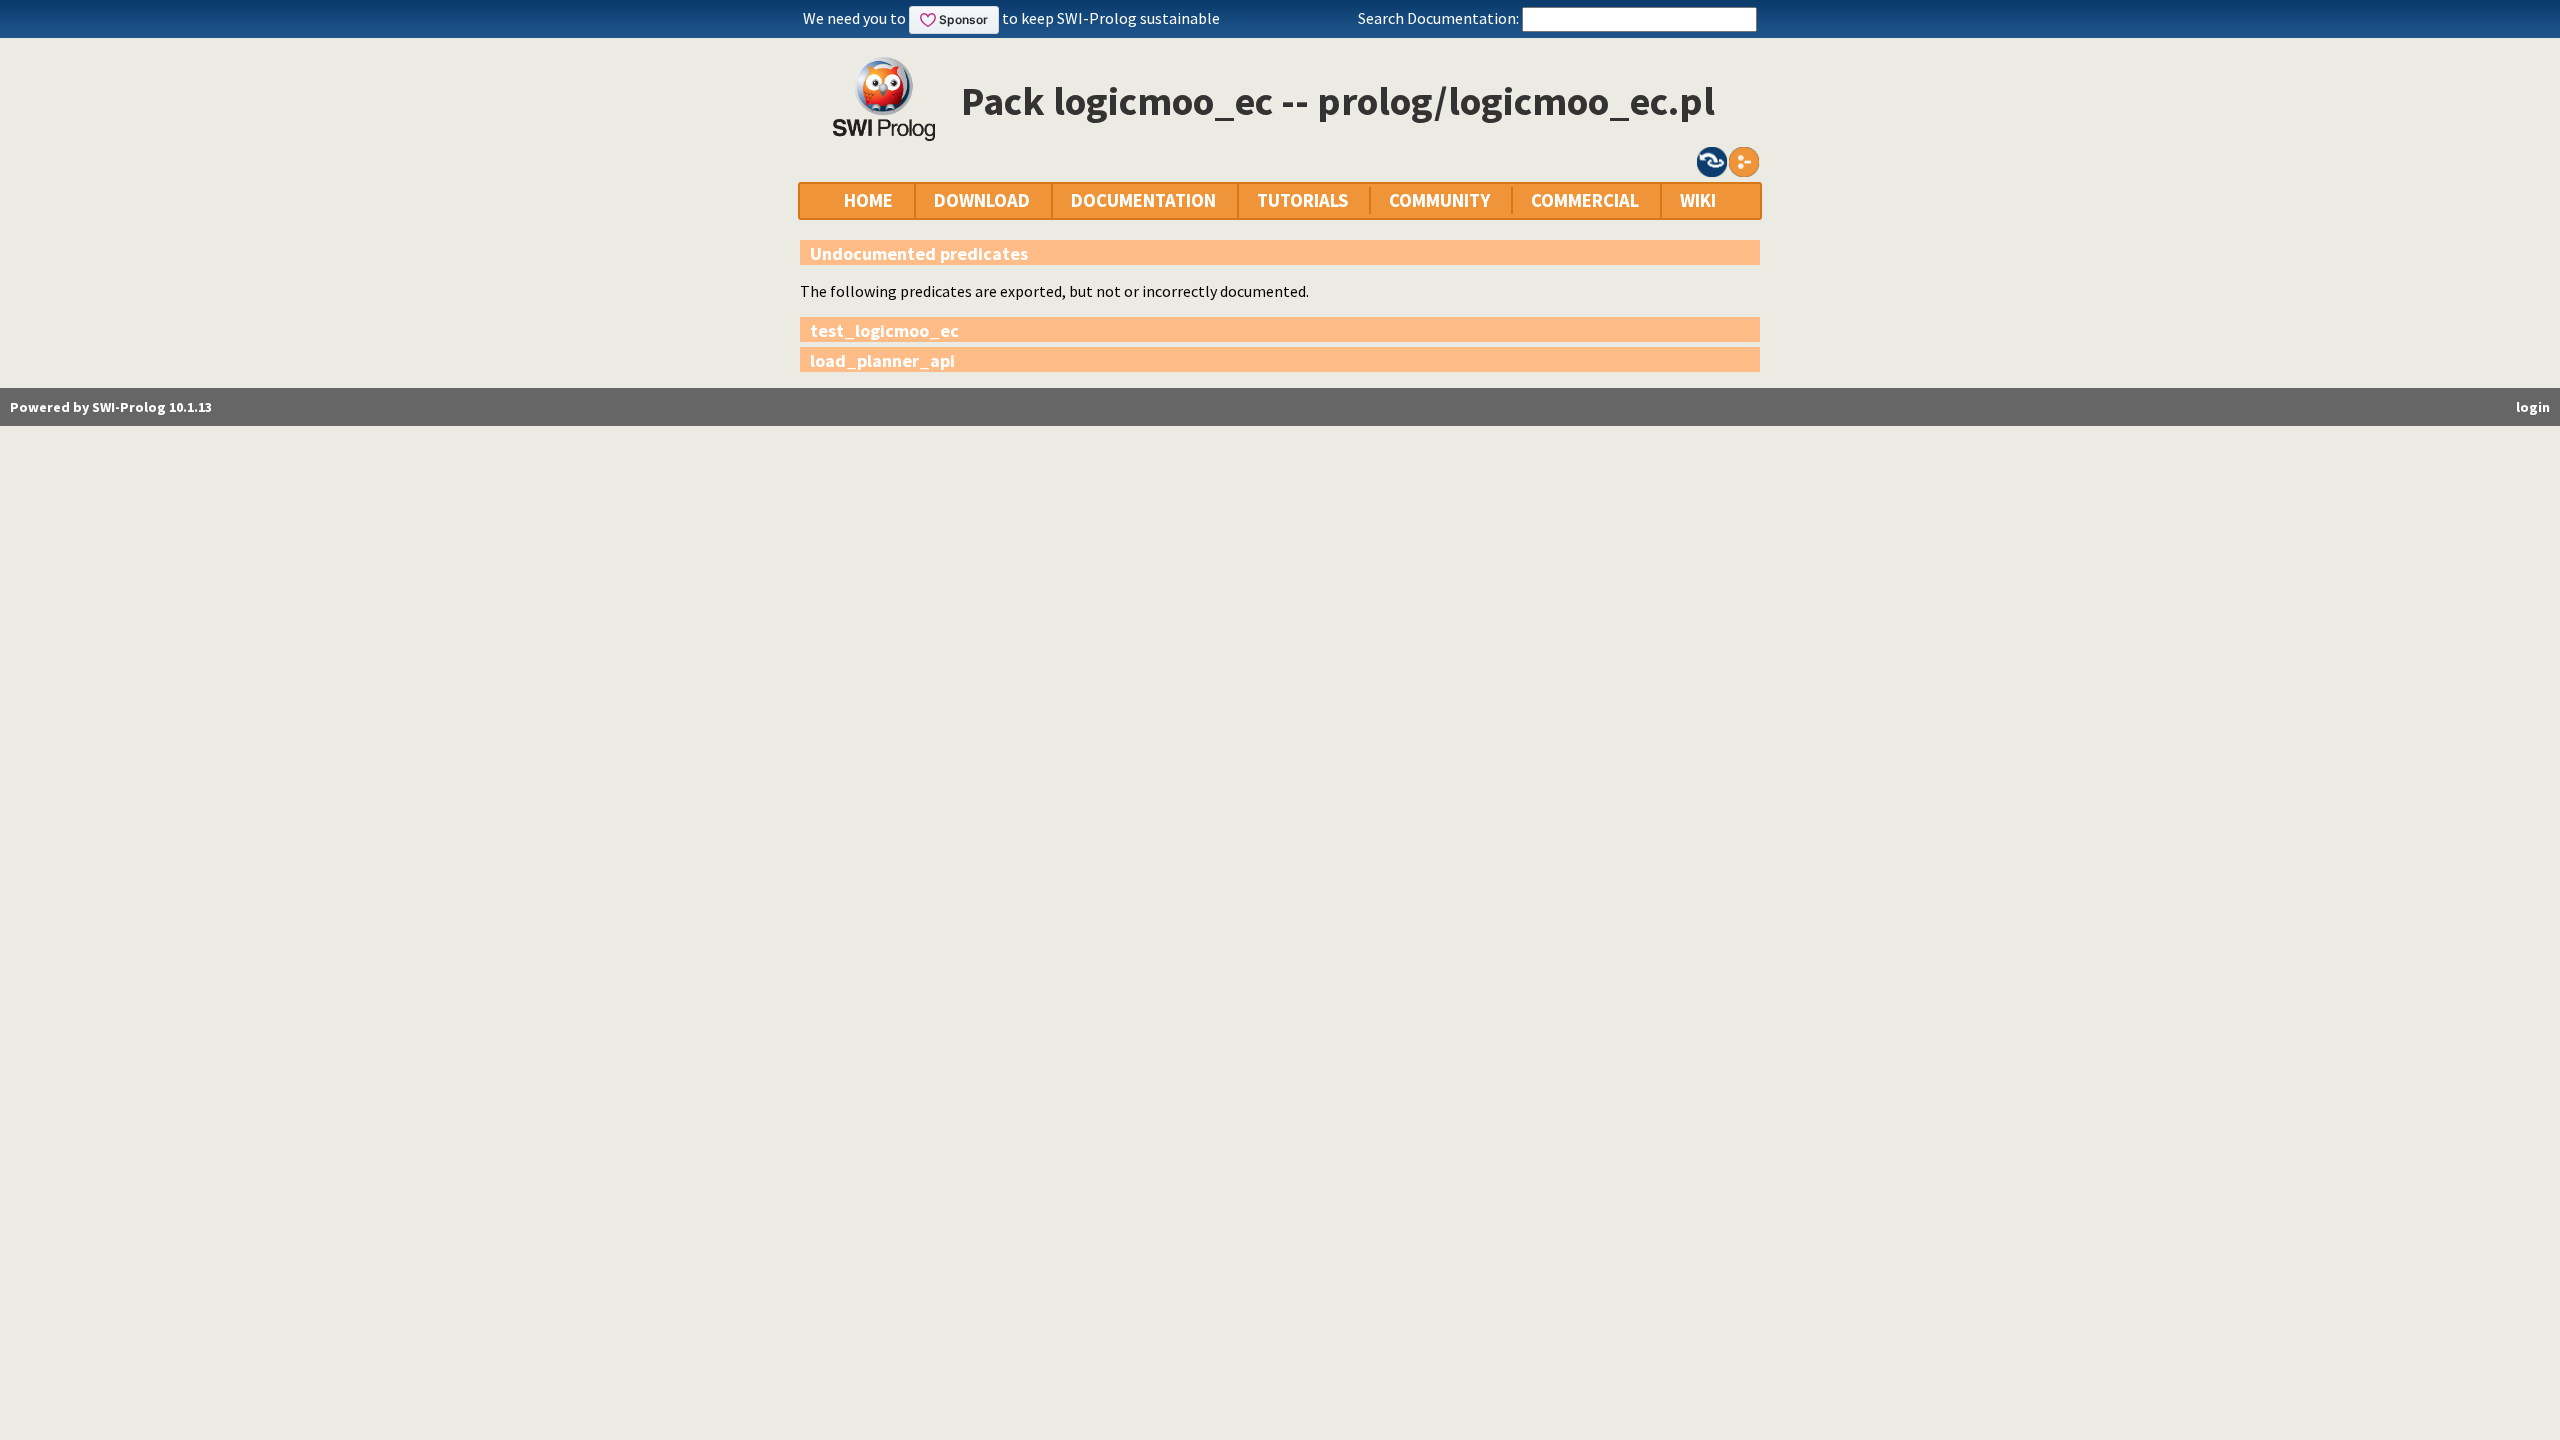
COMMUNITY (1439, 200)
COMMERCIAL (1585, 200)
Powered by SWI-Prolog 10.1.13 (111, 407)
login (2533, 407)
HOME (868, 200)
